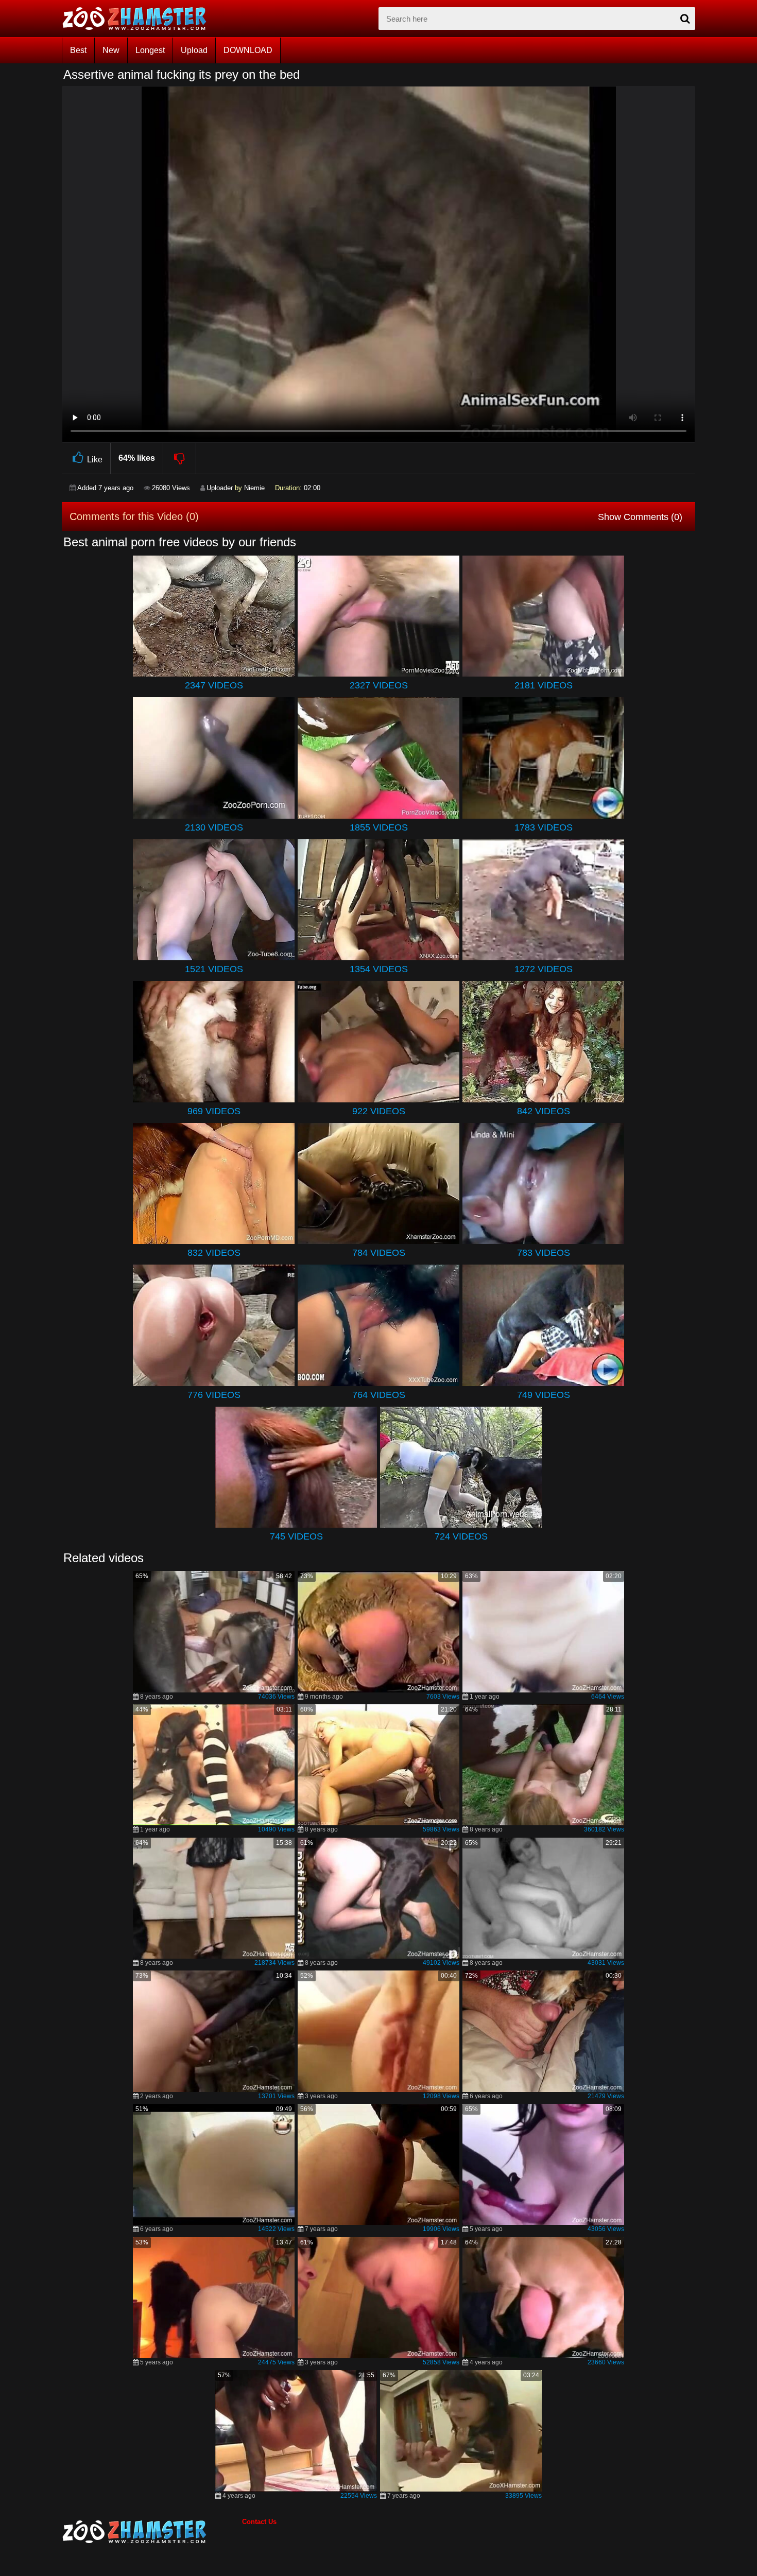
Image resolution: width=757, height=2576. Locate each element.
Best (78, 50)
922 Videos (379, 1111)
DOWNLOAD (248, 50)
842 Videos (544, 1111)
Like (95, 460)
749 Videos (544, 1395)
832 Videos (214, 1253)
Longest (150, 50)
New (111, 50)
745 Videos (296, 1536)
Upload (194, 50)
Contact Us (259, 2522)
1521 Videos (214, 969)
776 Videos (214, 1395)
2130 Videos (214, 827)
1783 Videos (544, 827)
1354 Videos (379, 969)
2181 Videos (544, 685)
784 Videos (379, 1253)
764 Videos (379, 1395)
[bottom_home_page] (152, 2532)
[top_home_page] (139, 19)
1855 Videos (379, 827)
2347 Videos (214, 685)
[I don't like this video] (180, 458)
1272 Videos (544, 969)
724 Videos (461, 1536)
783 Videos (544, 1253)
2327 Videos (379, 685)
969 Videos (214, 1111)
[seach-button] (685, 19)
